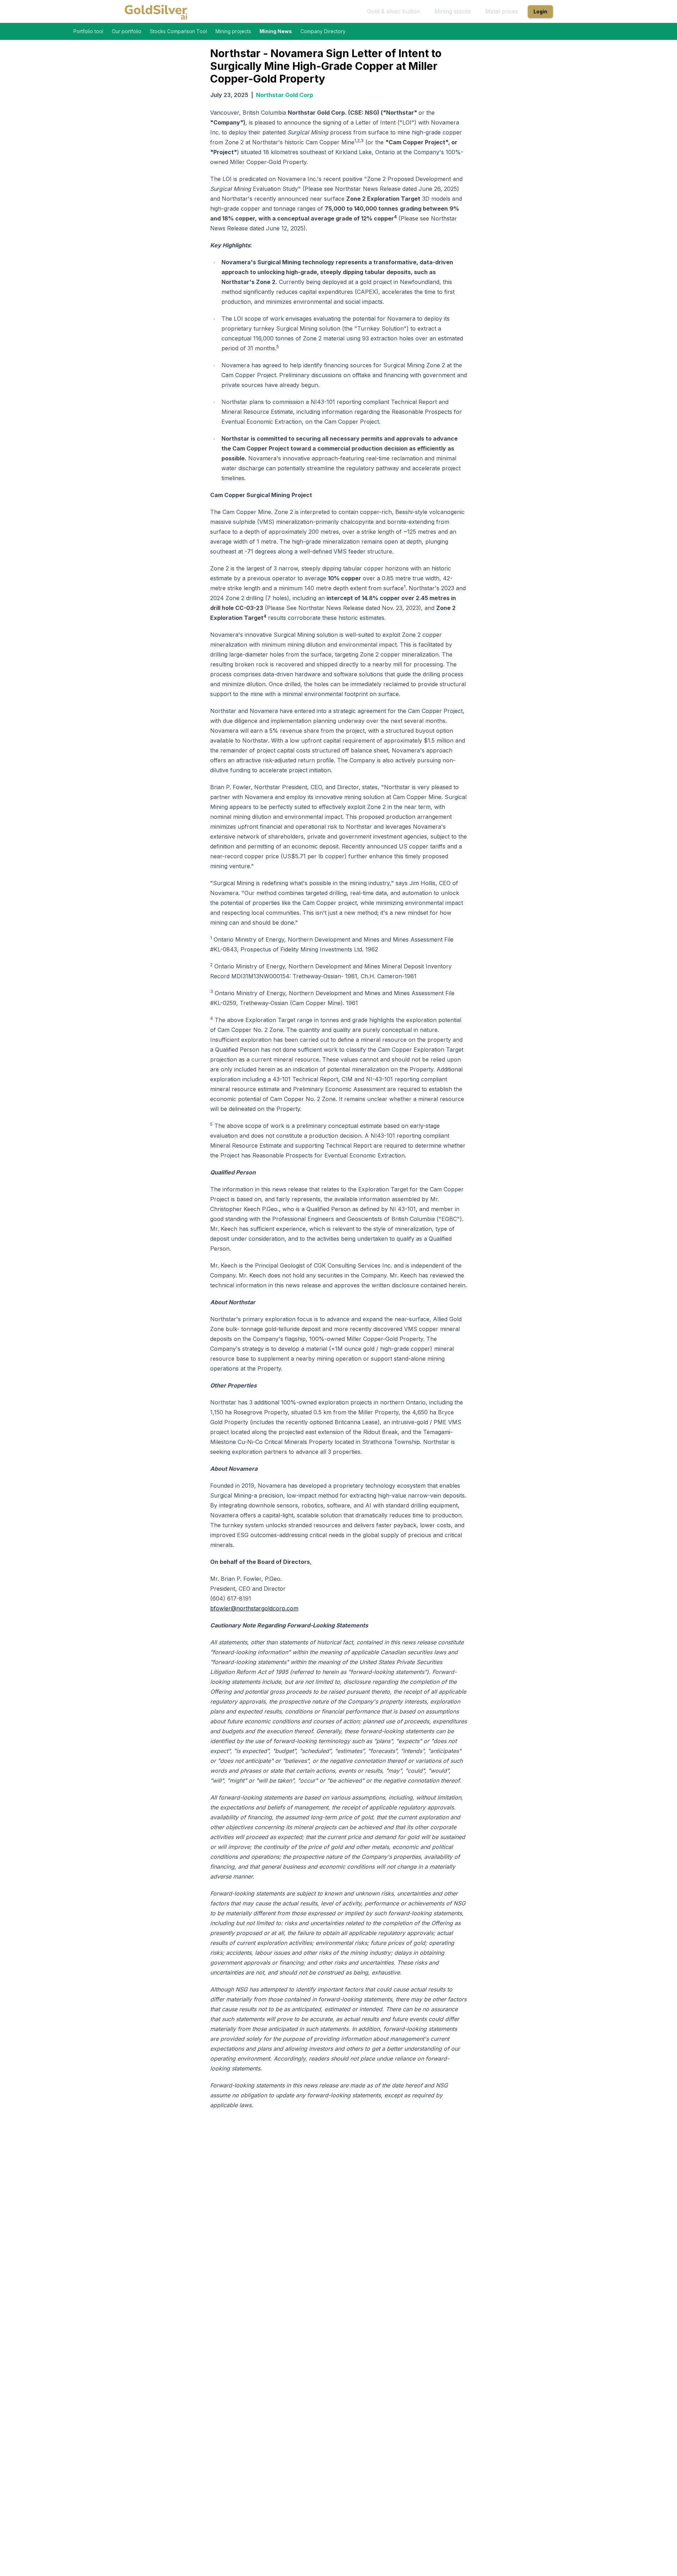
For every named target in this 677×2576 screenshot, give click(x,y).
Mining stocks (453, 11)
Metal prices (502, 11)
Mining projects (233, 31)
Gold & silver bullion (394, 11)
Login (540, 11)
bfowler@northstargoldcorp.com (254, 1608)
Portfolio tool (88, 31)
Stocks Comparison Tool (178, 31)
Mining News (276, 31)
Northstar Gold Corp (285, 95)
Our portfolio (127, 31)
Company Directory (323, 31)
